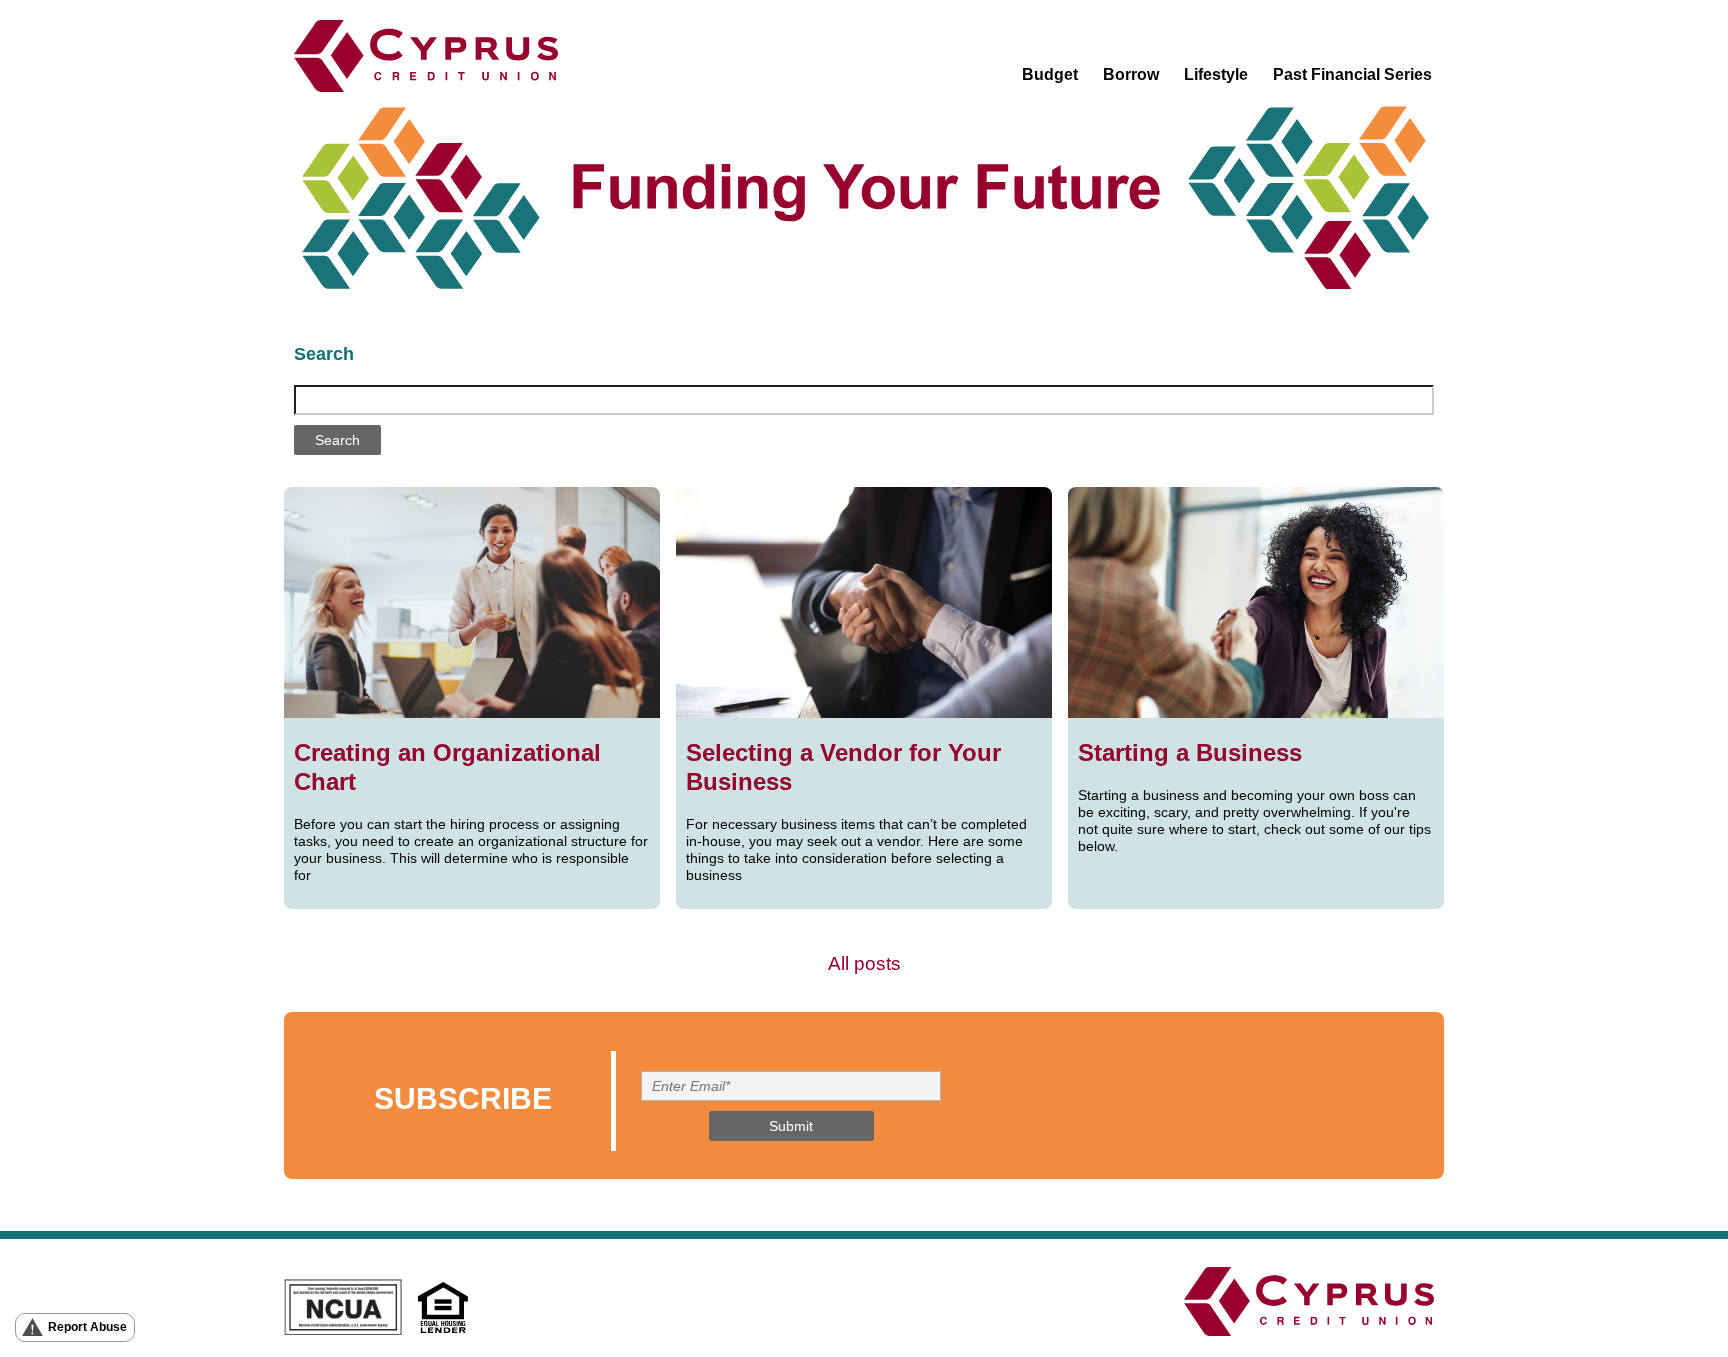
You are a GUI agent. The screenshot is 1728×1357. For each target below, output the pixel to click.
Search (324, 354)
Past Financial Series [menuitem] (1352, 74)
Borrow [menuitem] (1131, 74)
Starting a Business (1190, 752)
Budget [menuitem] (1050, 74)
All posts (864, 963)
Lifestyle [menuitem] (1216, 74)
